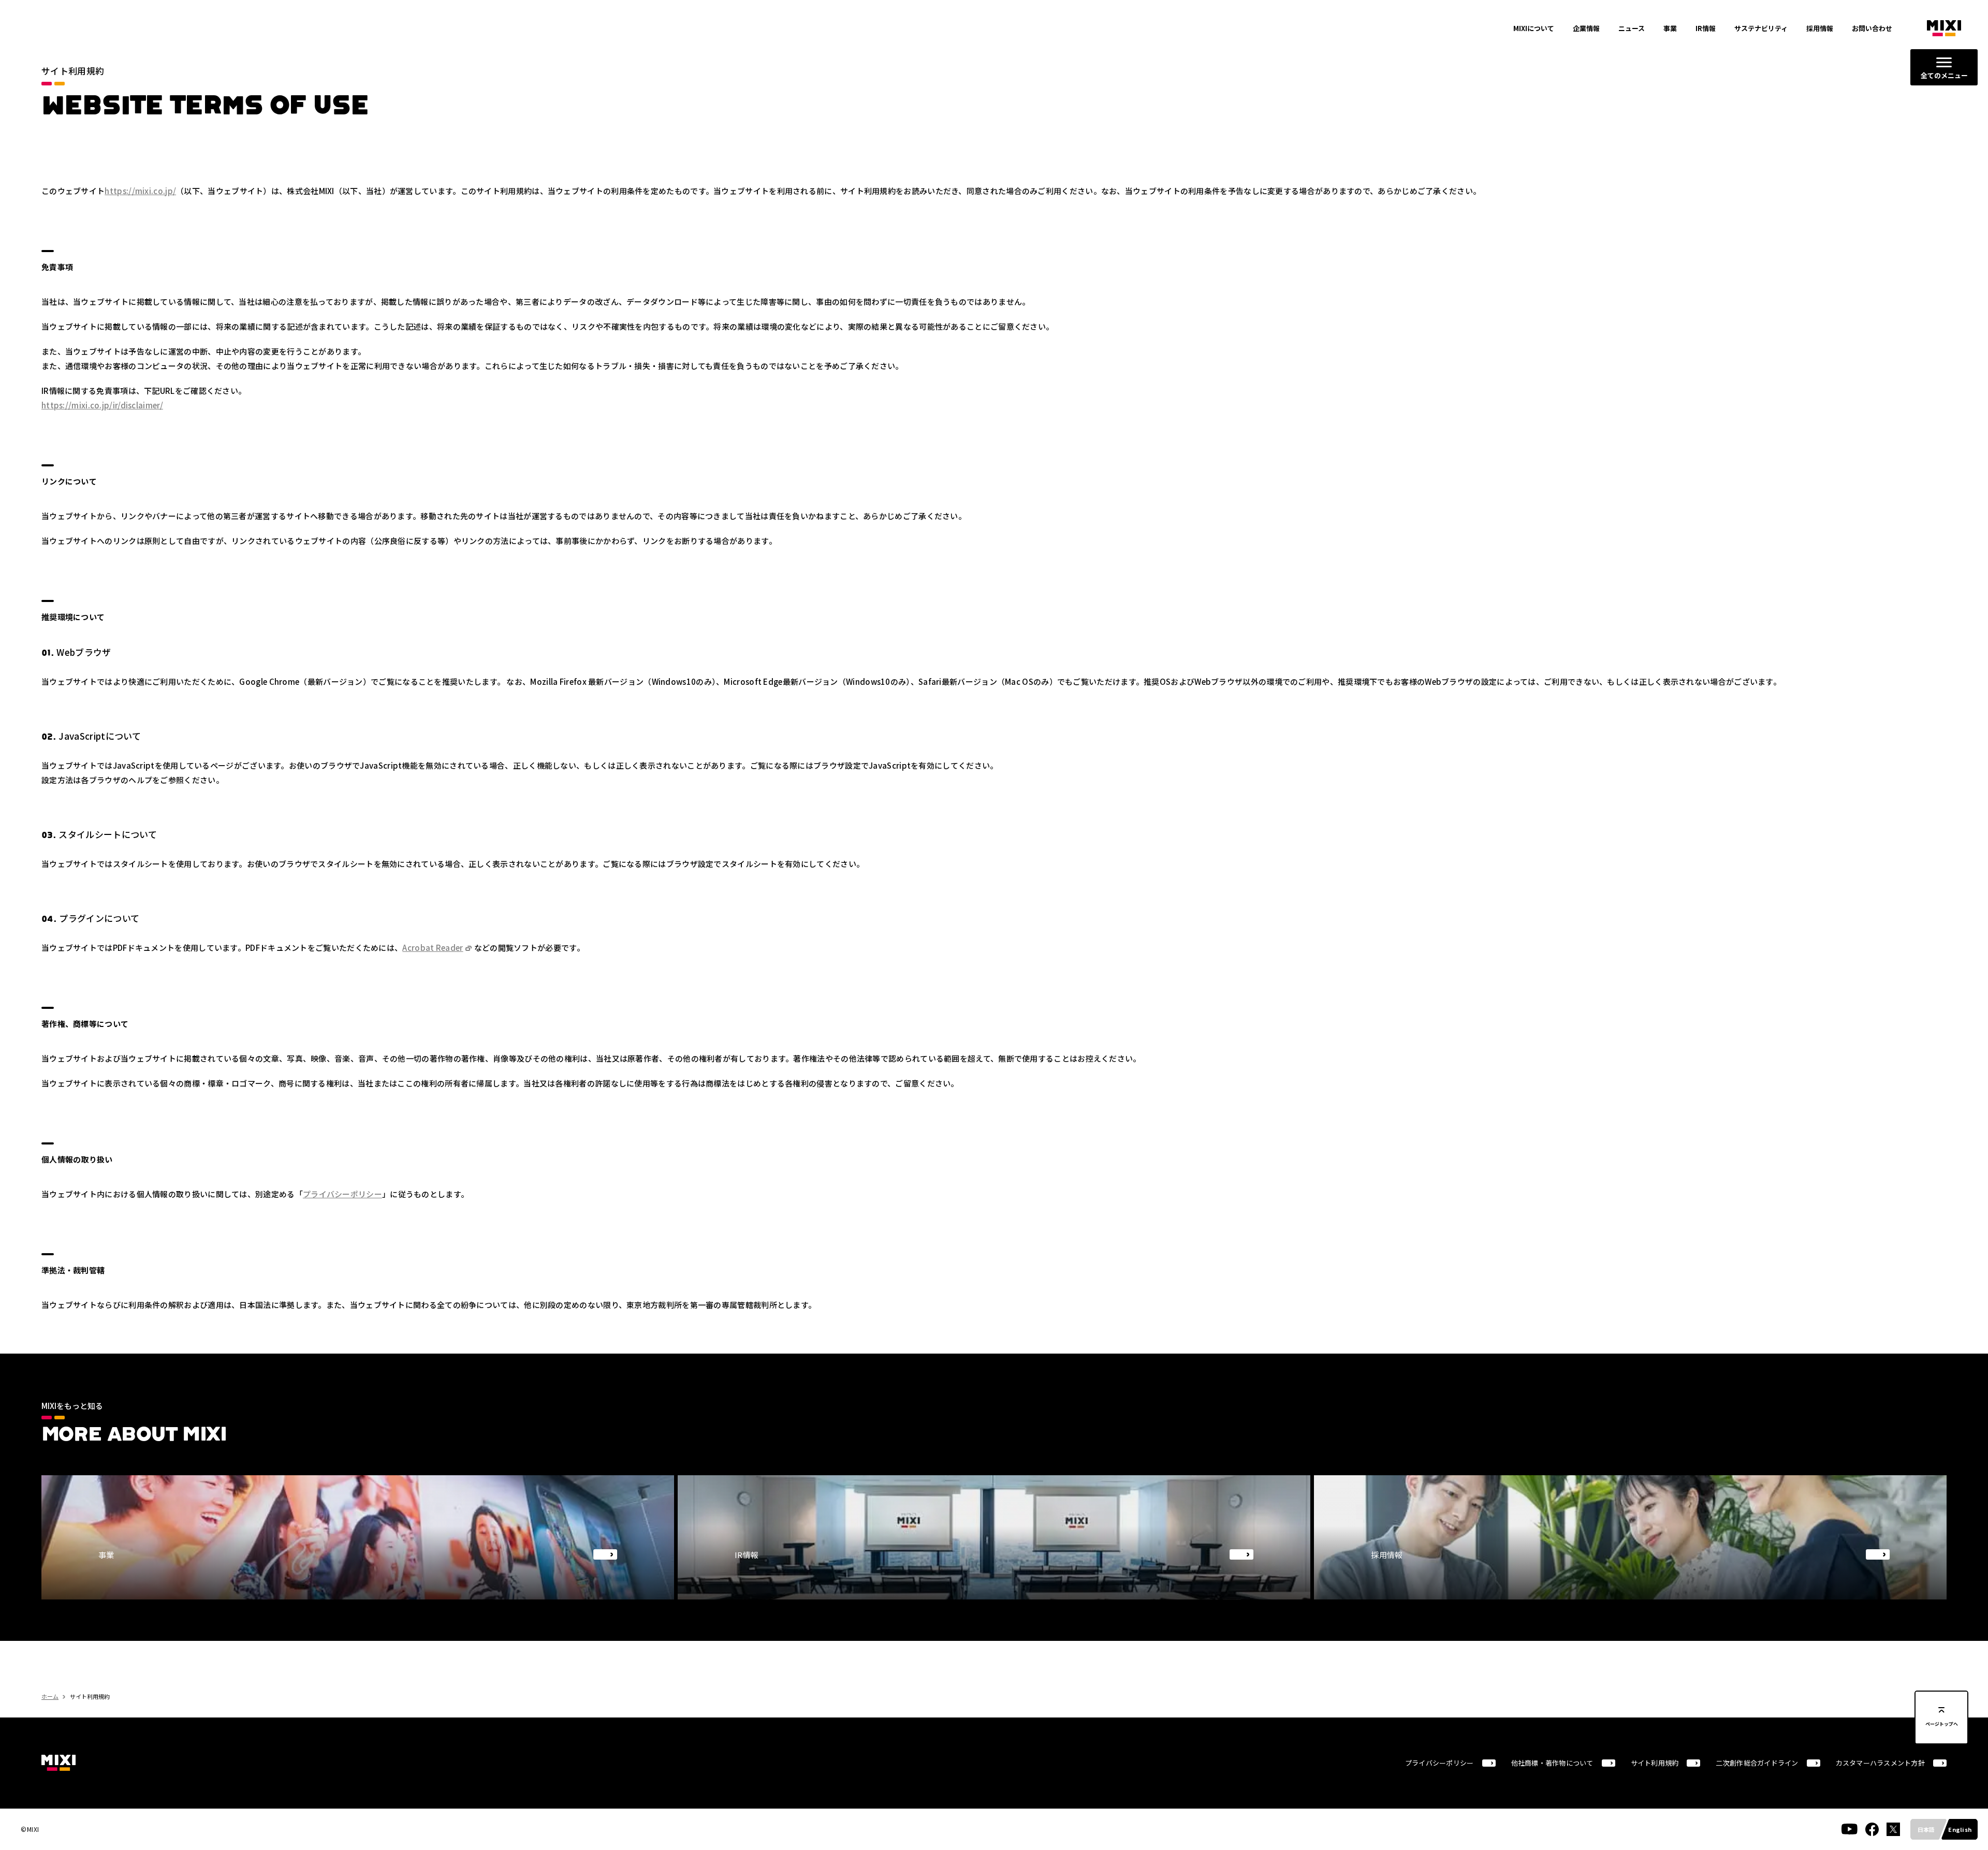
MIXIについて (1534, 28)
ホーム (50, 1696)
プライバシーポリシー (342, 1194)
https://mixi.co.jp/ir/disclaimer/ (102, 405)
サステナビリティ (1761, 28)
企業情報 (1586, 28)
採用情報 (1820, 28)
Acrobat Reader (433, 948)
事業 (1670, 28)
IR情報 (1706, 28)
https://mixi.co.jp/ (140, 191)
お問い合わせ (1872, 28)
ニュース (1632, 28)
